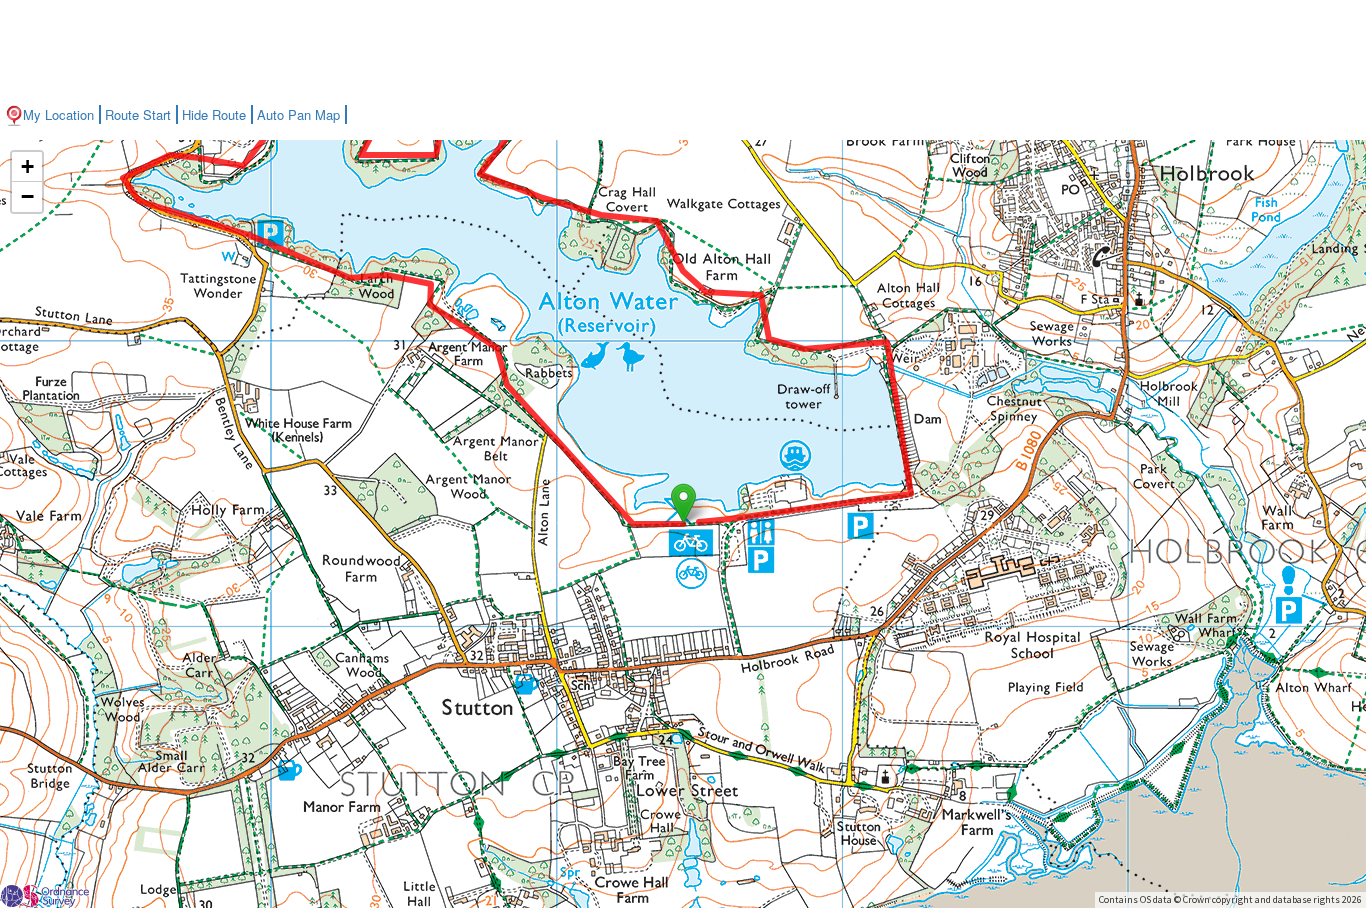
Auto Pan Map (298, 114)
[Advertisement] (683, 50)
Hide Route (214, 114)
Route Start (138, 114)
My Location (58, 114)
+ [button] (27, 166)
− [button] (27, 196)
